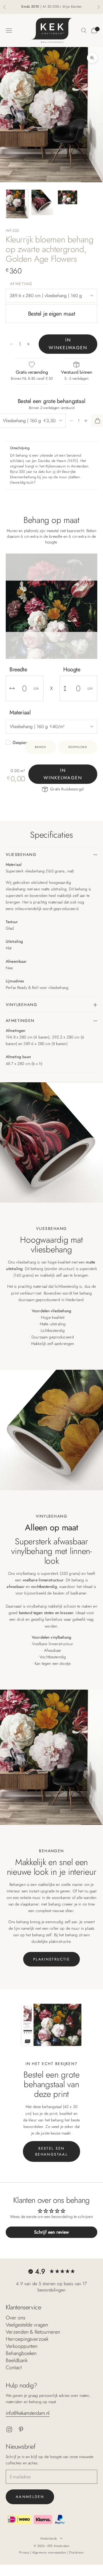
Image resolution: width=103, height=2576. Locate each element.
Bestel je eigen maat (52, 314)
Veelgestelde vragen (27, 2325)
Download (78, 747)
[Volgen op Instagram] (9, 2429)
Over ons (15, 2318)
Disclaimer (77, 2552)
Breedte (18, 669)
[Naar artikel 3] (68, 197)
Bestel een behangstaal (51, 2151)
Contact (14, 2368)
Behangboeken (21, 2353)
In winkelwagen (68, 344)
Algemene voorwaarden (50, 2552)
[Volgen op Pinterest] (21, 2429)
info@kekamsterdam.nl (28, 2413)
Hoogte (72, 669)
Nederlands (48, 2538)
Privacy (25, 2552)
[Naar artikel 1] (17, 204)
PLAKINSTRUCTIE (51, 1959)
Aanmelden (30, 2497)
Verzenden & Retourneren (33, 2332)
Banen (40, 747)
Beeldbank (17, 2360)
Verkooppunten (22, 2346)
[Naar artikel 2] (42, 202)
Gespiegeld (23, 743)
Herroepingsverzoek (27, 2339)
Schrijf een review (52, 2232)
